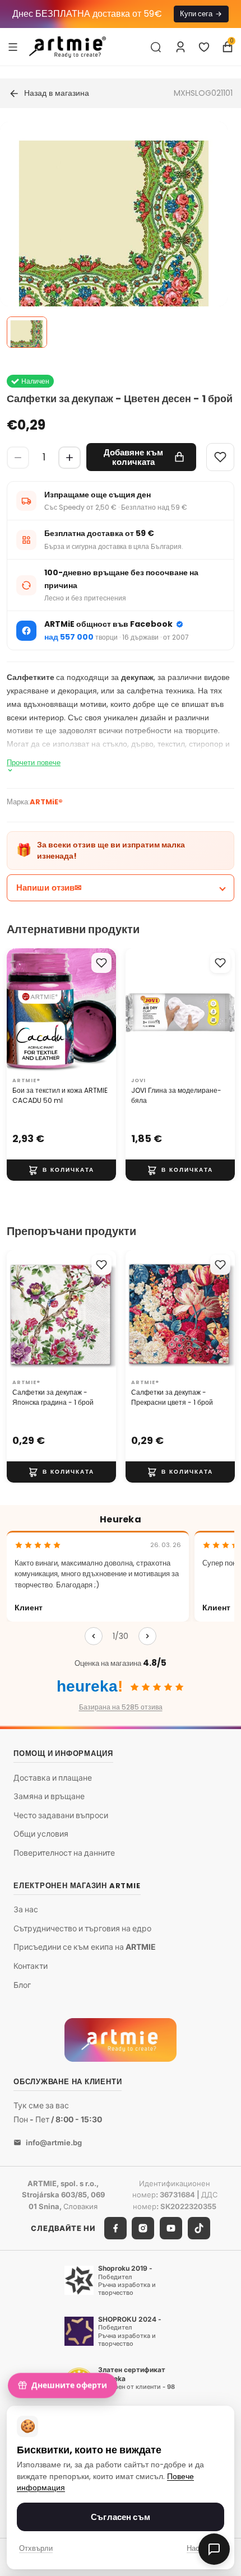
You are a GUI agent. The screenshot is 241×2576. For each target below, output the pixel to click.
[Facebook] (115, 2228)
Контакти (31, 1966)
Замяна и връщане (49, 1796)
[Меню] (13, 46)
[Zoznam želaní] (204, 47)
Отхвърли (36, 2548)
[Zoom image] (114, 235)
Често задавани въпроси (61, 1815)
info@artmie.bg (54, 2142)
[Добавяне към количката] (61, 1170)
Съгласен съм (121, 2517)
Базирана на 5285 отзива (121, 1707)
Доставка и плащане (53, 1778)
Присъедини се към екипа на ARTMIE (85, 1947)
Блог (22, 1985)
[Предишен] (94, 1636)
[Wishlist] (220, 457)
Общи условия (41, 1834)
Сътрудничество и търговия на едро (82, 1928)
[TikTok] (199, 2228)
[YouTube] (171, 2228)
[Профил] (180, 47)
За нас (26, 1909)
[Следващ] (147, 1636)
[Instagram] (143, 2228)
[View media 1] (27, 332)
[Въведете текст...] (156, 47)
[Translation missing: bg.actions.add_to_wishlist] (101, 963)
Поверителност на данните (64, 1853)
